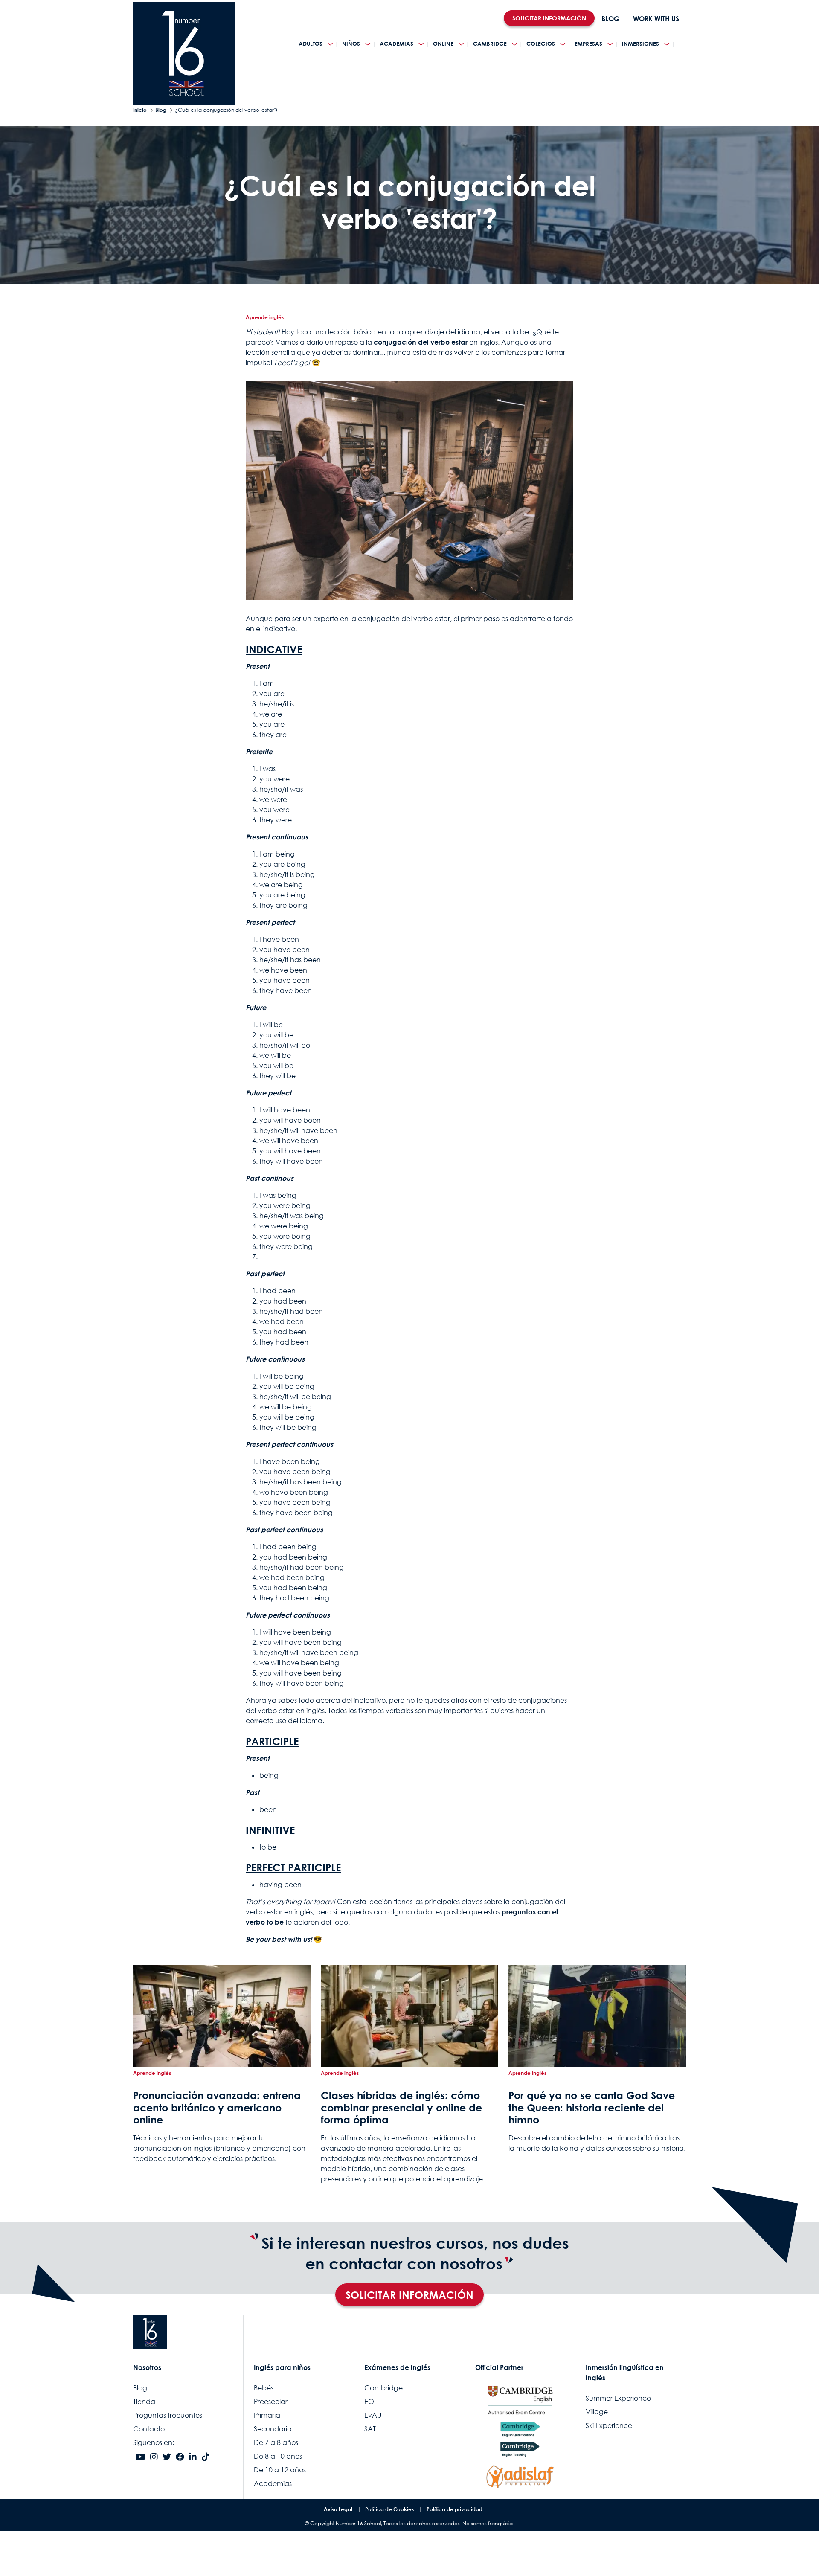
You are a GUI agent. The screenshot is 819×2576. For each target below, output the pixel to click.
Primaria (267, 2415)
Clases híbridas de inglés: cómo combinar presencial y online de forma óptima (401, 2108)
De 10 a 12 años (280, 2470)
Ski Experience (609, 2425)
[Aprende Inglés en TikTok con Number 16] (206, 2457)
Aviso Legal (338, 2509)
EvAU (373, 2415)
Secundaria (273, 2429)
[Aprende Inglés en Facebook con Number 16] (180, 2457)
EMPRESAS (588, 44)
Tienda (144, 2402)
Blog (161, 110)
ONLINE (443, 44)
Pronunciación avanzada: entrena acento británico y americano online (217, 2108)
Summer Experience (618, 2398)
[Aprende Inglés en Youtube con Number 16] (141, 2457)
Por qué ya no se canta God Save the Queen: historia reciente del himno (592, 2108)
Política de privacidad (455, 2509)
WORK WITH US (656, 19)
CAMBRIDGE (490, 44)
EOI (370, 2402)
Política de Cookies (389, 2509)
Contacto (149, 2429)
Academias (273, 2483)
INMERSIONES (640, 44)
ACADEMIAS (396, 44)
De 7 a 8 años (276, 2442)
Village (597, 2412)
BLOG (610, 19)
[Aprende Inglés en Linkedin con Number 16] (193, 2457)
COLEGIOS (541, 44)
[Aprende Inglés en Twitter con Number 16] (167, 2457)
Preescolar (271, 2402)
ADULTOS (311, 44)
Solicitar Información (409, 2295)
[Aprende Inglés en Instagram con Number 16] (154, 2457)
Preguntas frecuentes (168, 2415)
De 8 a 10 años (278, 2456)
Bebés (264, 2388)
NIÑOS (351, 44)
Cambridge (383, 2388)
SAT (370, 2429)
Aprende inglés (265, 317)
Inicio (140, 110)
